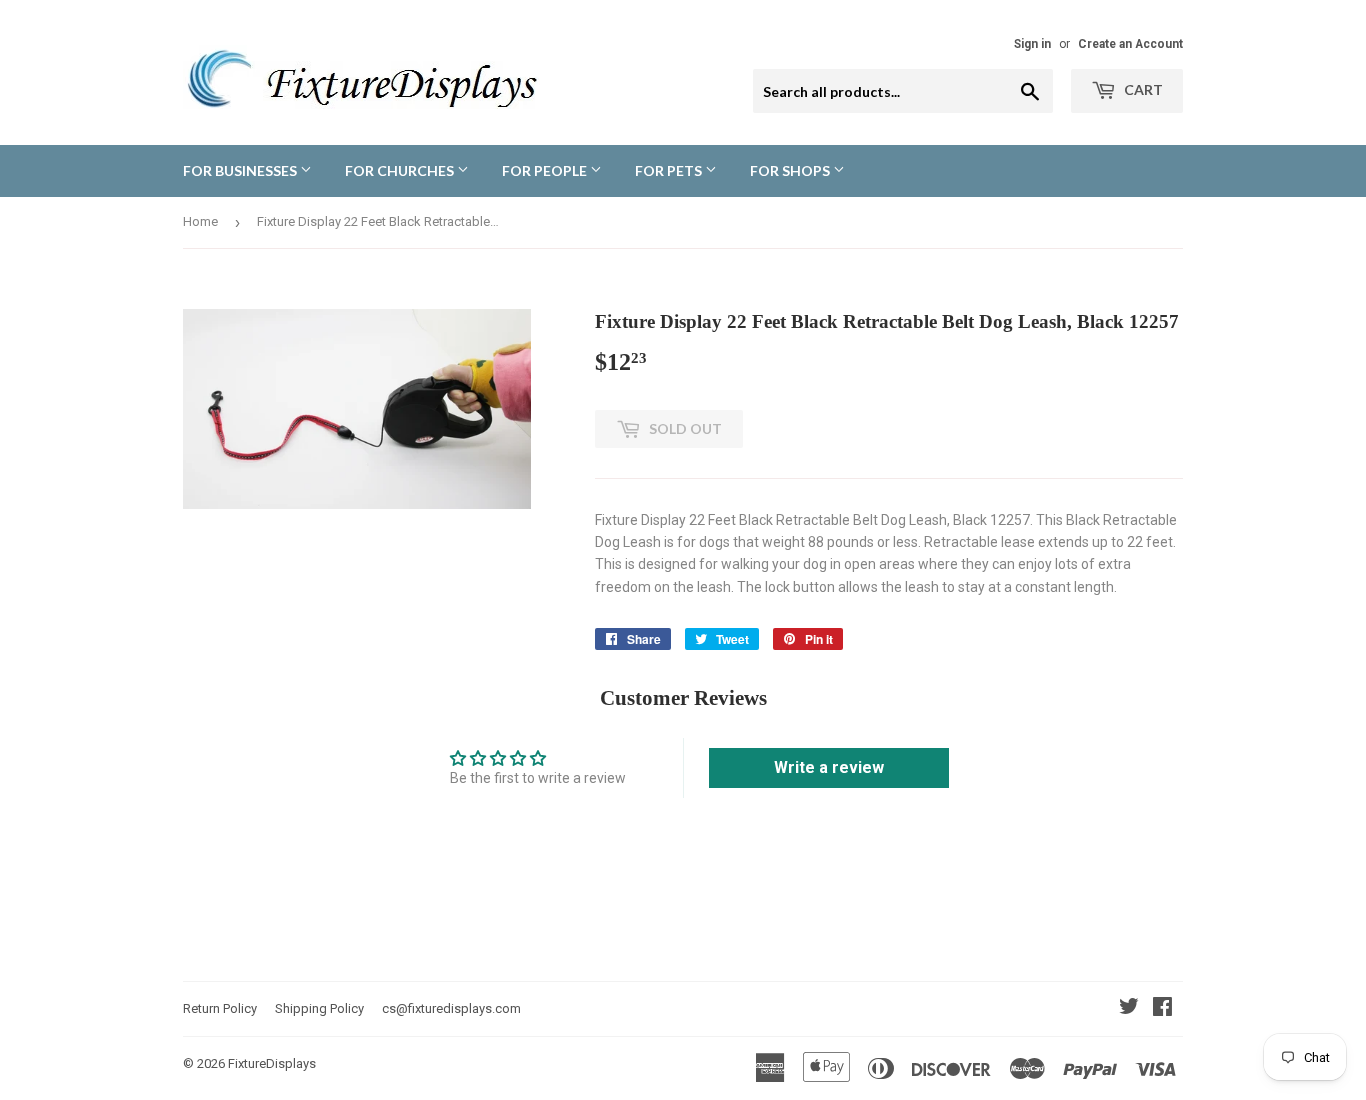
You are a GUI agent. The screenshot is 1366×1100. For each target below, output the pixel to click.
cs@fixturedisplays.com (451, 1008)
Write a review (829, 767)
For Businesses (241, 170)
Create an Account (1130, 44)
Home (200, 221)
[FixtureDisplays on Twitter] (1129, 1009)
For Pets (670, 170)
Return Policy (220, 1008)
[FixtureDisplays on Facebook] (1162, 1009)
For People (546, 170)
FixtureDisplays (272, 1063)
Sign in (1032, 44)
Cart (1142, 89)
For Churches (401, 170)
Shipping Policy (319, 1008)
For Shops (791, 170)
